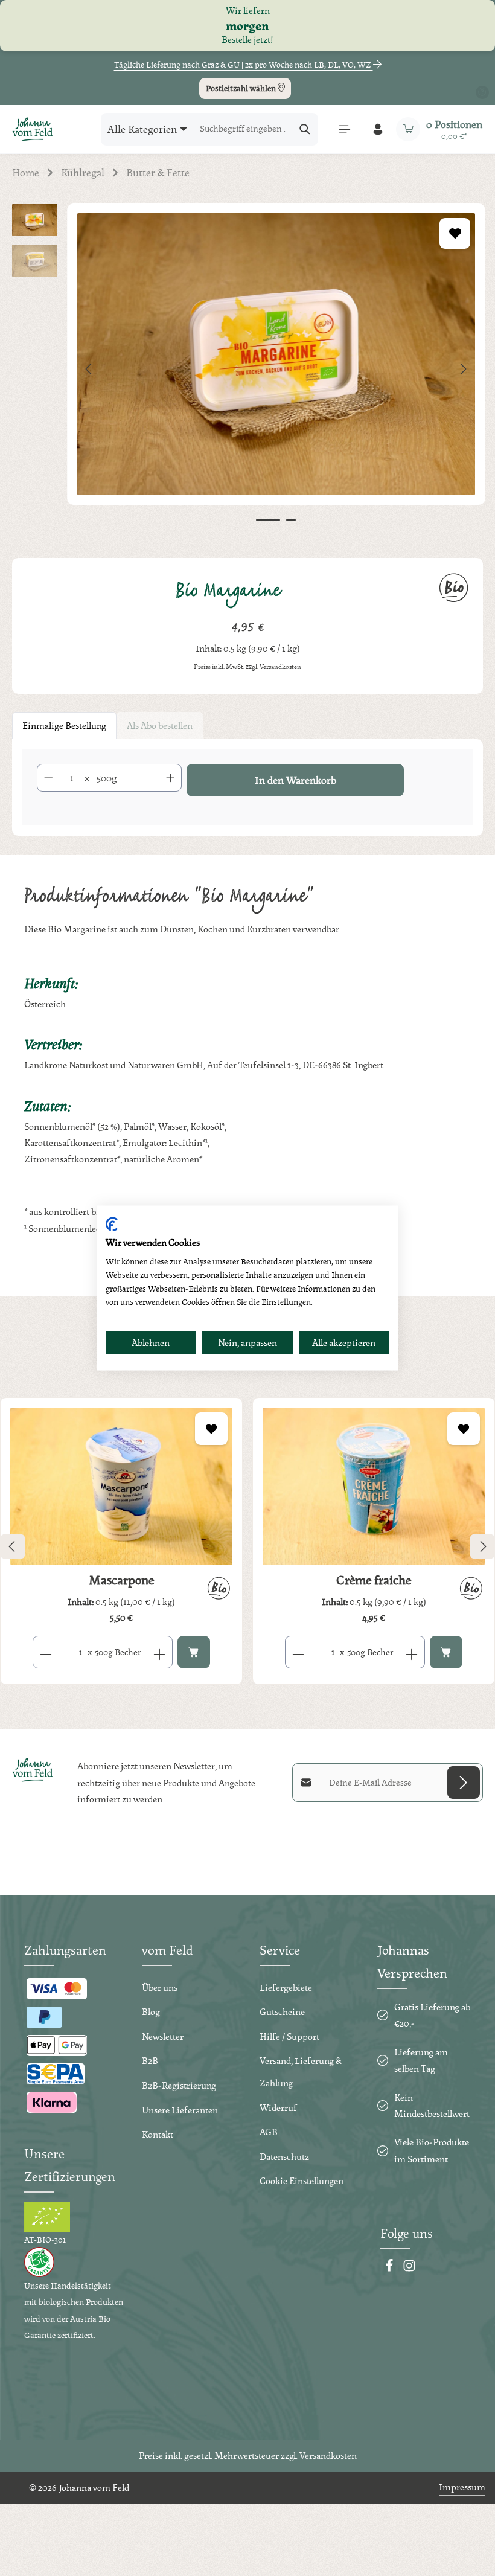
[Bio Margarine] (276, 354)
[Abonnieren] (464, 1783)
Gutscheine (282, 2012)
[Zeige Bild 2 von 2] (291, 520)
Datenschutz (284, 2157)
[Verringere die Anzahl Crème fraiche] (298, 1652)
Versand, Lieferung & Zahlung (301, 2072)
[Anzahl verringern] (48, 778)
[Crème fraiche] (374, 1486)
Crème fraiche (374, 1580)
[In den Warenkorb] (194, 1652)
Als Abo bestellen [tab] (160, 726)
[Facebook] (390, 2269)
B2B (150, 2061)
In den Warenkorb (295, 780)
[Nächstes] (462, 369)
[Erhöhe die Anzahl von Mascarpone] (160, 1652)
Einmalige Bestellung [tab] (64, 726)
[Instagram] (409, 2269)
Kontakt (158, 2134)
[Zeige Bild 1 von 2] (268, 520)
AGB (269, 2132)
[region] (247, 369)
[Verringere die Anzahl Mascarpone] (46, 1652)
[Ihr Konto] (378, 129)
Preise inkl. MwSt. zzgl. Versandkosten (247, 667)
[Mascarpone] (121, 1486)
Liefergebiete (286, 1988)
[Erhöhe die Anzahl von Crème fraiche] (412, 1652)
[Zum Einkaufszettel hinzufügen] (455, 233)
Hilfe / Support (289, 2036)
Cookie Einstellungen (302, 2181)
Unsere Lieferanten (180, 2110)
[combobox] (243, 129)
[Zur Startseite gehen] (33, 129)
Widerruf (278, 2108)
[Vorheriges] (89, 369)
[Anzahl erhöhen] (171, 778)
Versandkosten (328, 2456)
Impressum (462, 2487)
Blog (151, 2012)
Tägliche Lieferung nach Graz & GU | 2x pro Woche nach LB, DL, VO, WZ (244, 65)
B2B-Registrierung (179, 2085)
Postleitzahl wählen (242, 88)
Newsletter (163, 2036)
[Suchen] (305, 129)
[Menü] (344, 129)
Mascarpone (121, 1580)
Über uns (160, 1988)
